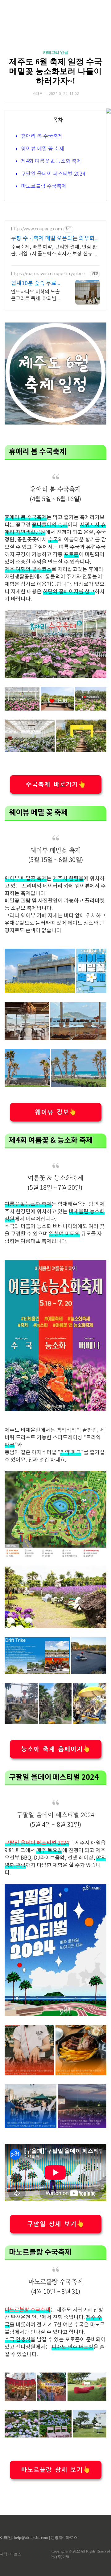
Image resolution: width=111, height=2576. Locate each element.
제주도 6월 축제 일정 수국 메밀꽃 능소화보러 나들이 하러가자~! (56, 71)
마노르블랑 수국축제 (44, 186)
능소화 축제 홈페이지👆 (56, 1749)
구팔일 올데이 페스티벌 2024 (53, 174)
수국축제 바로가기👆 (56, 784)
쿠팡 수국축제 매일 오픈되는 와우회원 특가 (55, 239)
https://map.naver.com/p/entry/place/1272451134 (49, 274)
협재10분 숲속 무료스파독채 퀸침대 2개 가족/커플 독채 (36, 284)
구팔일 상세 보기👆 (56, 2224)
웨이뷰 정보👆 (56, 1112)
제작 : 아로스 (11, 2554)
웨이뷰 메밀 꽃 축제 (43, 149)
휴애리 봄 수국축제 (42, 136)
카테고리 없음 (56, 52)
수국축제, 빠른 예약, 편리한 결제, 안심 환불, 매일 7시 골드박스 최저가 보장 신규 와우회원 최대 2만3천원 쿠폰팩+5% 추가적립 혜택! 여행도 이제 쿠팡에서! (55, 251)
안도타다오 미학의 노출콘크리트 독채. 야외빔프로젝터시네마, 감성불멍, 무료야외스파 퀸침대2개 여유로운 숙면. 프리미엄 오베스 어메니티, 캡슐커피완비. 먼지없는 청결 (36, 296)
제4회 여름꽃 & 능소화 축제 (51, 161)
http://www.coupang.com (37, 229)
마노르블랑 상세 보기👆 (56, 2470)
